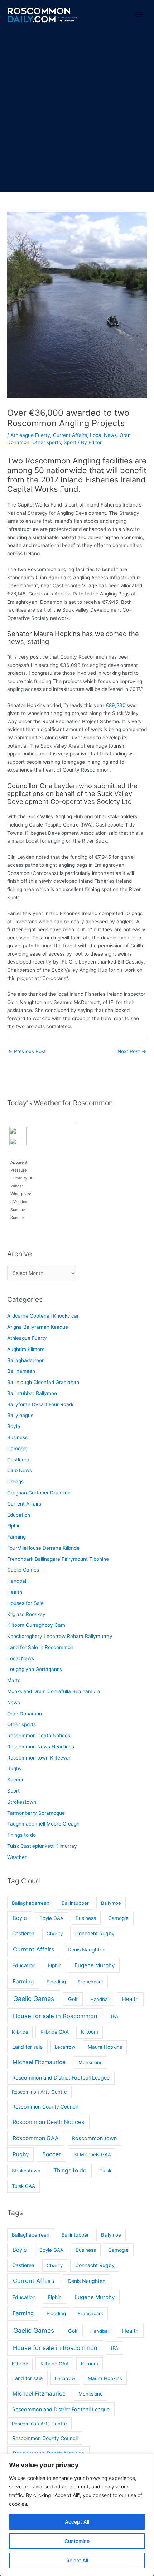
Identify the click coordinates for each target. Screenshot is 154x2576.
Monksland (91, 2062)
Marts (14, 1680)
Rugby (15, 1769)
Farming (16, 1537)
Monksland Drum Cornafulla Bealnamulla (54, 1691)
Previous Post (27, 1051)
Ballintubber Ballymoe (32, 1393)
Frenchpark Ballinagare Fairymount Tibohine (58, 1559)
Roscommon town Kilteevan (39, 1758)
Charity (55, 1934)
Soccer (15, 1780)
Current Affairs (70, 435)
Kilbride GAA (55, 2032)
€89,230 (116, 705)
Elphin (14, 1526)
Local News (103, 435)
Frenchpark (90, 1982)
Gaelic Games (23, 1570)
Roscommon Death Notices (39, 1736)
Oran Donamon (25, 1714)
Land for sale (27, 2047)
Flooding (56, 1982)
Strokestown (22, 1802)
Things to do (21, 1835)
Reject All (77, 2560)
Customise (77, 2541)
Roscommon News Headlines (41, 1747)
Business (17, 1437)
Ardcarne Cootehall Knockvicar (43, 1316)
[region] (77, 2515)
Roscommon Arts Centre (39, 2092)
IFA (115, 2016)
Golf (73, 1999)
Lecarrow (65, 2047)
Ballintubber (75, 1903)
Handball (17, 1581)
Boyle (14, 1426)
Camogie (17, 1449)
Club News (20, 1470)
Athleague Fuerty (30, 435)
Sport (70, 442)
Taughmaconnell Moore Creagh (43, 1824)
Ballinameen (21, 1371)
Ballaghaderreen (26, 1360)
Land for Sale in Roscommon (40, 1647)
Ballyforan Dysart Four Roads (41, 1404)
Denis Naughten (86, 1949)
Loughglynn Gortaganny (35, 1669)
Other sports (47, 442)
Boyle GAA (51, 1918)
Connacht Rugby (95, 1933)
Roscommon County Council (45, 2107)
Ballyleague (20, 1415)
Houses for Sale (25, 1603)
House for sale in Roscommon (55, 2016)
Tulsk (105, 2171)
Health (15, 1592)
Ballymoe (111, 1903)
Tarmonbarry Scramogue (36, 1813)
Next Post (132, 1051)
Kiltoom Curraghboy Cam (36, 1625)
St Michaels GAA (92, 2154)
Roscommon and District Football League (61, 2078)
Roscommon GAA (36, 2138)
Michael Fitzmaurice (39, 2062)
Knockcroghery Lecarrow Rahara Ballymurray (60, 1636)
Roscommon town (95, 2138)
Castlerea (18, 1460)
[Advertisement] (77, 111)
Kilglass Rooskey (26, 1614)
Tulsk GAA (23, 2186)
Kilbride (20, 2032)
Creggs (15, 1482)
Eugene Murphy (95, 1965)
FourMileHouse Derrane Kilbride (43, 1548)
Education (19, 1515)
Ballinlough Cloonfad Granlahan (43, 1382)
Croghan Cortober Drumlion (39, 1493)
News (14, 1703)
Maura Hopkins (105, 2047)
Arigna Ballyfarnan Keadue (38, 1327)
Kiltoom (90, 2032)
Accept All (77, 2522)
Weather (17, 1857)
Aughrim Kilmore (26, 1349)
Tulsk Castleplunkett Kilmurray (42, 1846)
